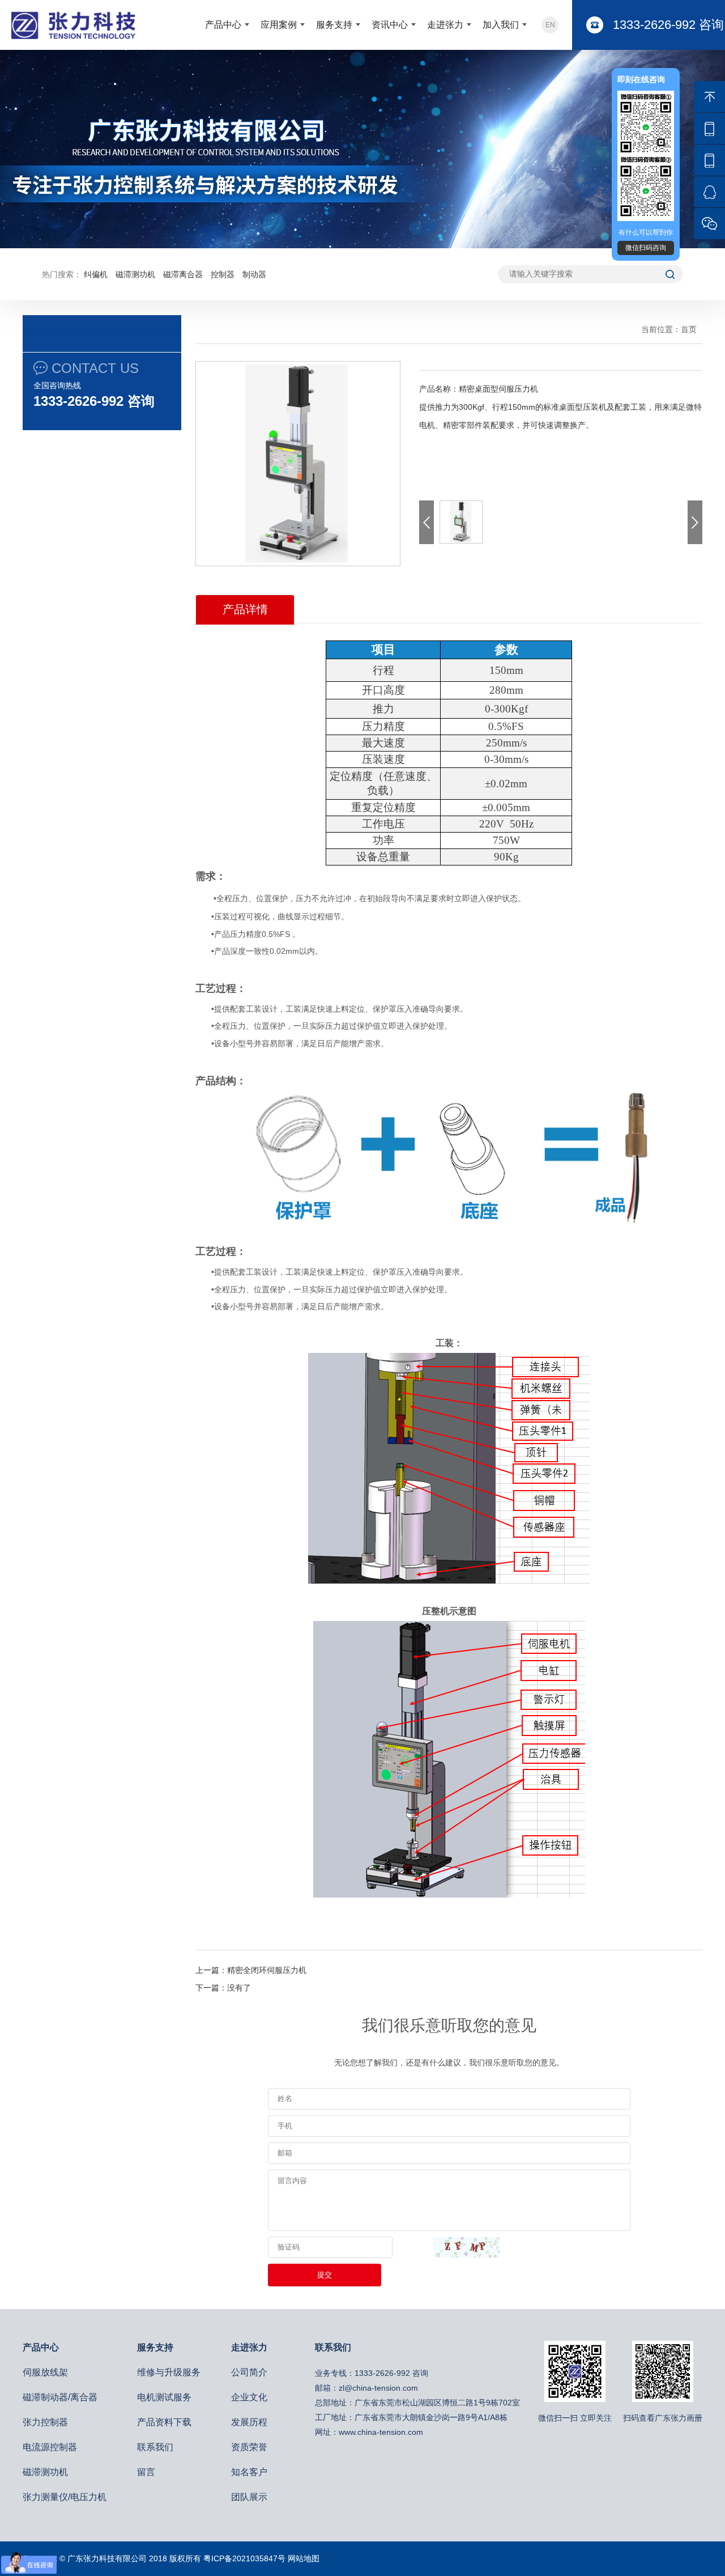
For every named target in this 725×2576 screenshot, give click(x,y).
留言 (146, 2472)
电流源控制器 (50, 2447)
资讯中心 (390, 25)
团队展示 (249, 2497)
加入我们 (501, 25)
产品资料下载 (164, 2422)
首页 (689, 329)
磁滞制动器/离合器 (60, 2397)
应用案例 (279, 25)
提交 (325, 2275)
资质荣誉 (249, 2447)
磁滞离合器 (183, 274)
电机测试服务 (164, 2397)
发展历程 (249, 2422)
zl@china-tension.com (378, 2388)
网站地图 (304, 2558)
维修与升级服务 (169, 2372)
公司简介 (249, 2372)
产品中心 (223, 25)
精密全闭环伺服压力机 (267, 1970)
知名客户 (249, 2472)
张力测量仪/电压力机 (65, 2497)
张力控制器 (45, 2422)
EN (550, 25)
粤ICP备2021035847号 (244, 2558)
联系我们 (155, 2447)
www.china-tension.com (381, 2432)
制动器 (254, 274)
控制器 (223, 274)
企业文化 (249, 2397)
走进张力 (445, 25)
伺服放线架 (45, 2372)
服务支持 (334, 25)
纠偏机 (96, 274)
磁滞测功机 (135, 274)
